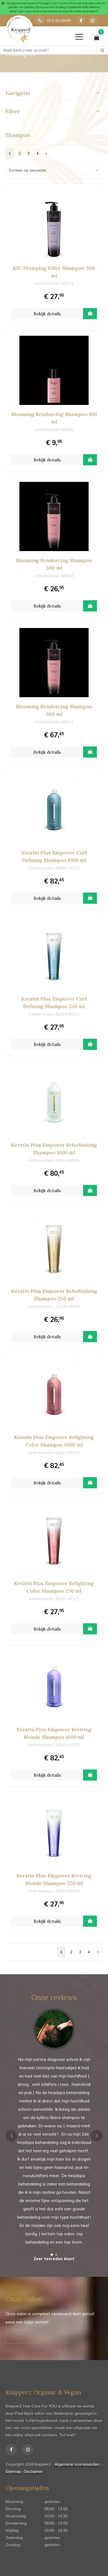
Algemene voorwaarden (77, 2464)
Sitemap (13, 2471)
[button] (52, 2255)
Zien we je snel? (29, 2338)
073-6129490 (59, 20)
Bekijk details (47, 314)
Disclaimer (33, 2471)
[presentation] (11, 2136)
